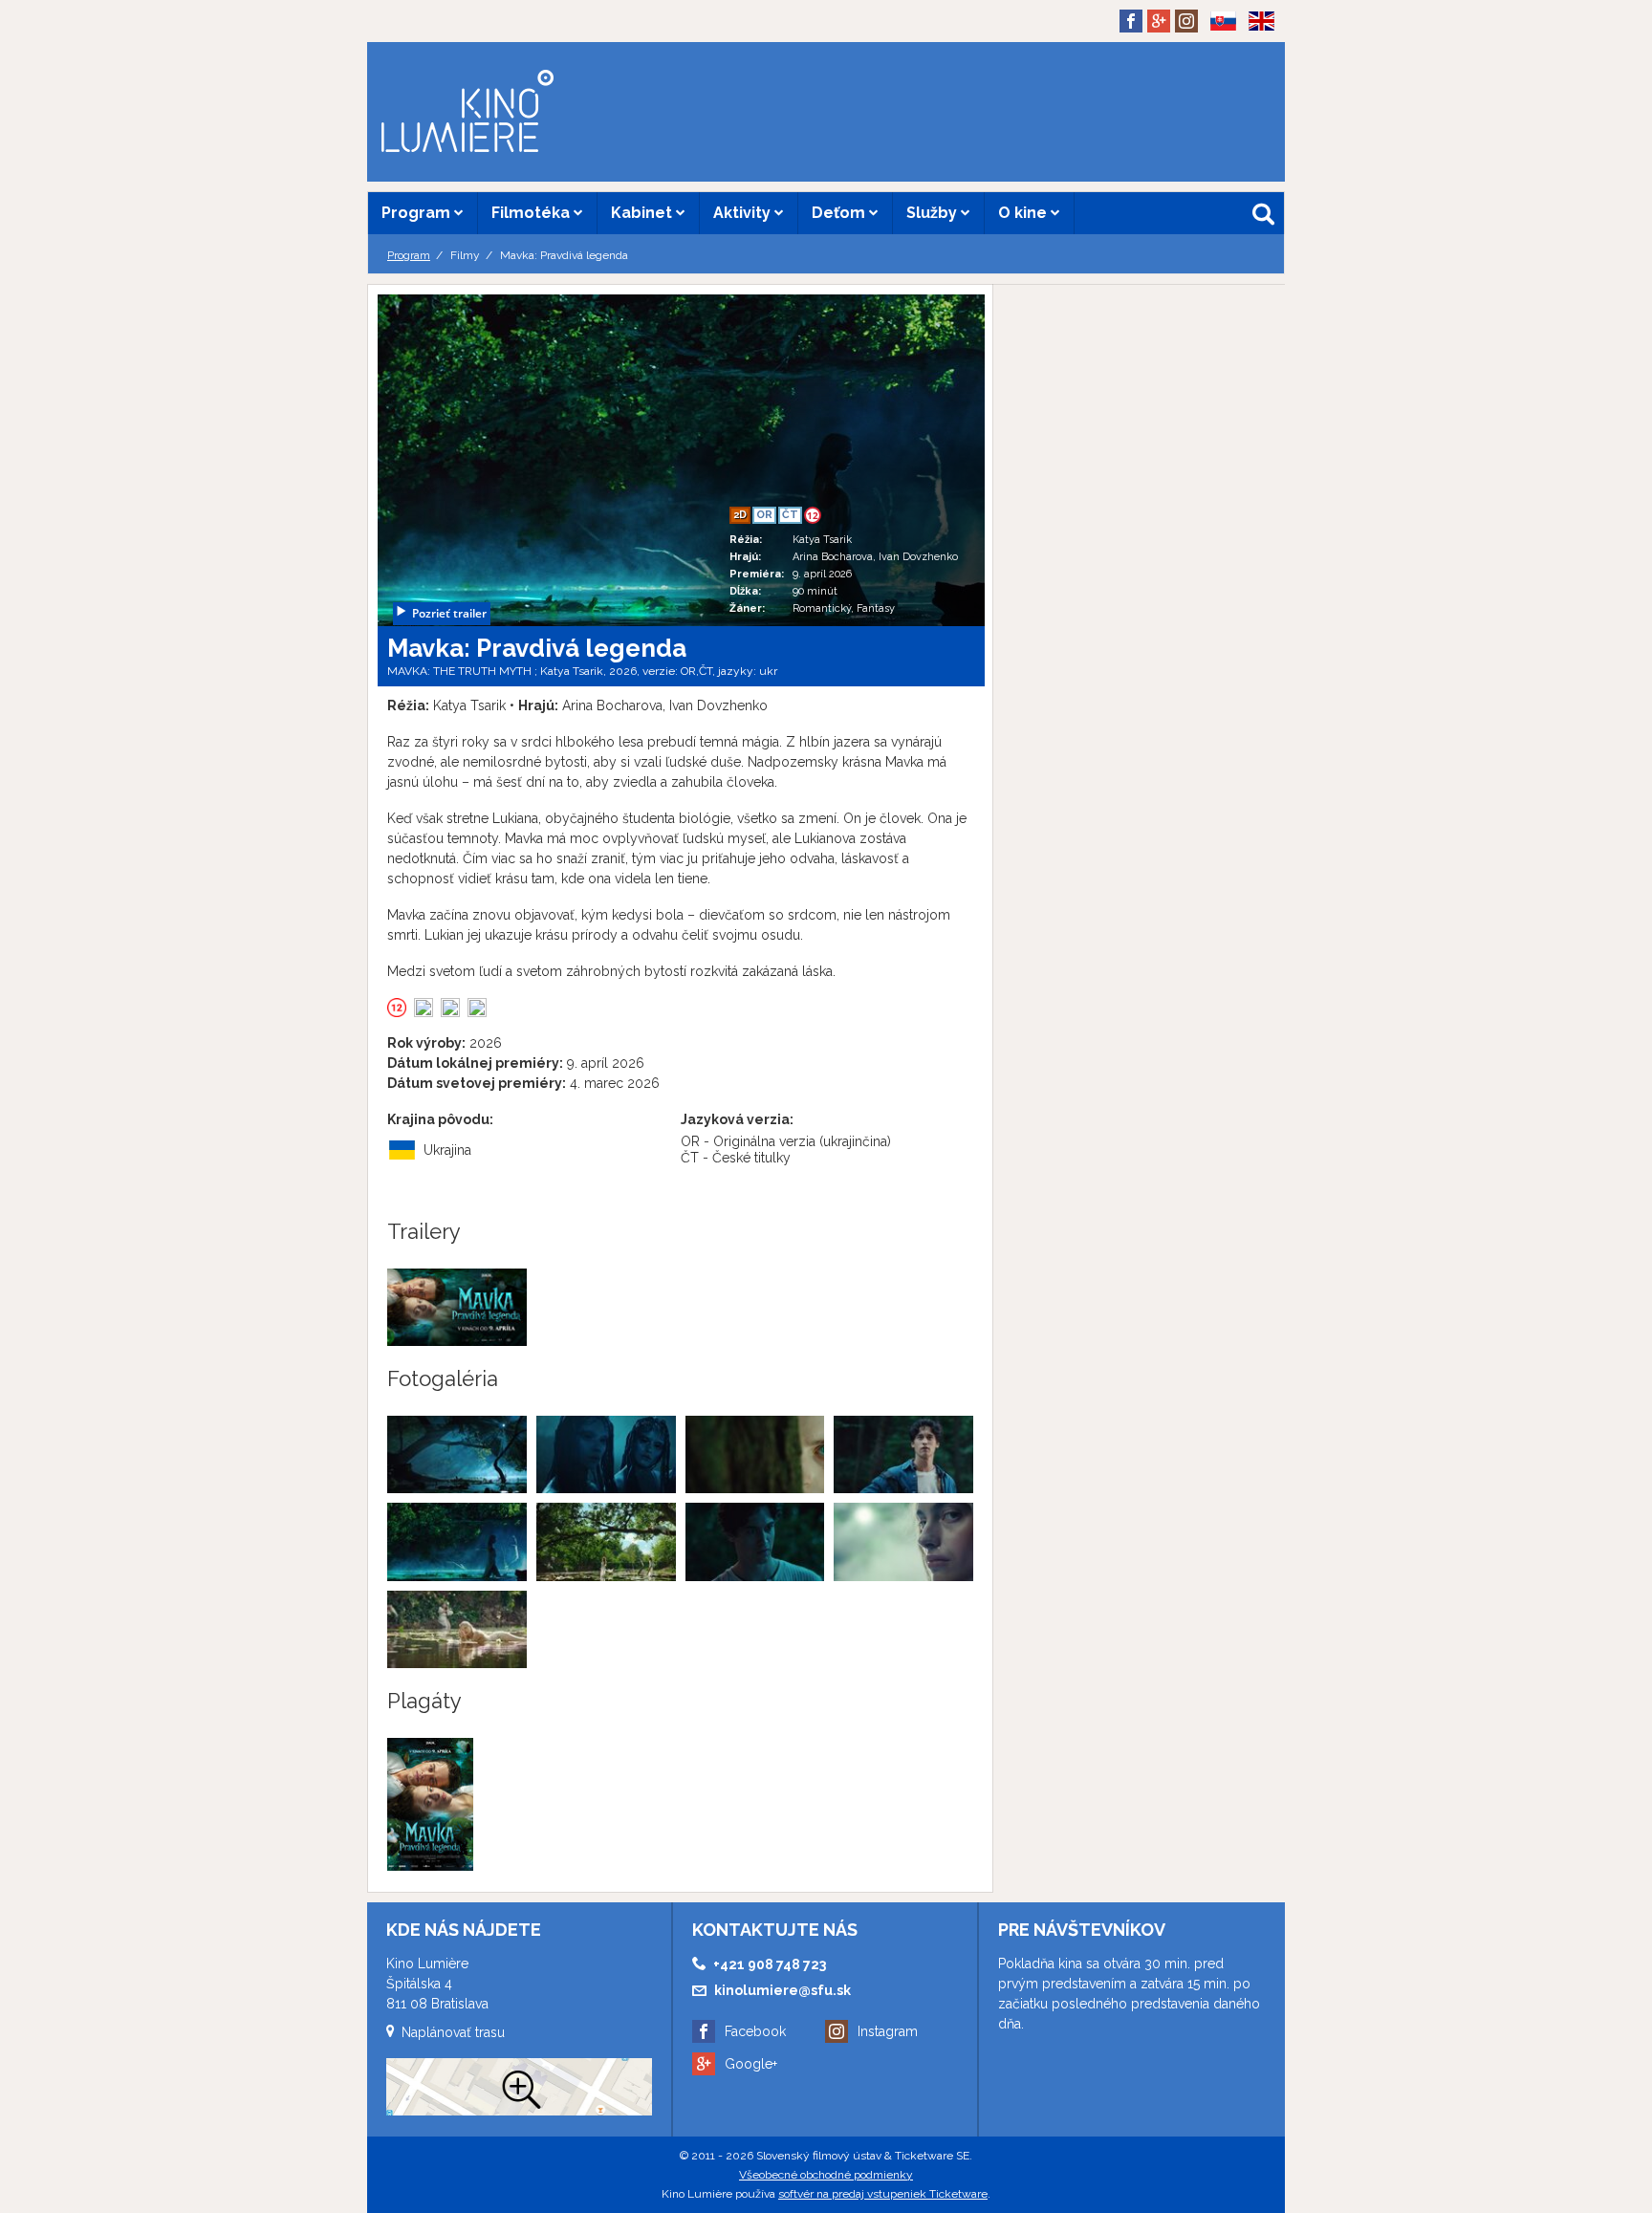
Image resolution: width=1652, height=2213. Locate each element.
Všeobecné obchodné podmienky (826, 2175)
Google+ (751, 2064)
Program (418, 213)
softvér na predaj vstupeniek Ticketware (883, 2194)
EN (1255, 52)
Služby (934, 213)
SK (1217, 52)
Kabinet (643, 213)
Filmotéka (533, 213)
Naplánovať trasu (453, 2032)
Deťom (840, 213)
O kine (1024, 213)
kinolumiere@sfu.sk (783, 1990)
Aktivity (744, 213)
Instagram (888, 2031)
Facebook (755, 2031)
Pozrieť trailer (449, 613)
